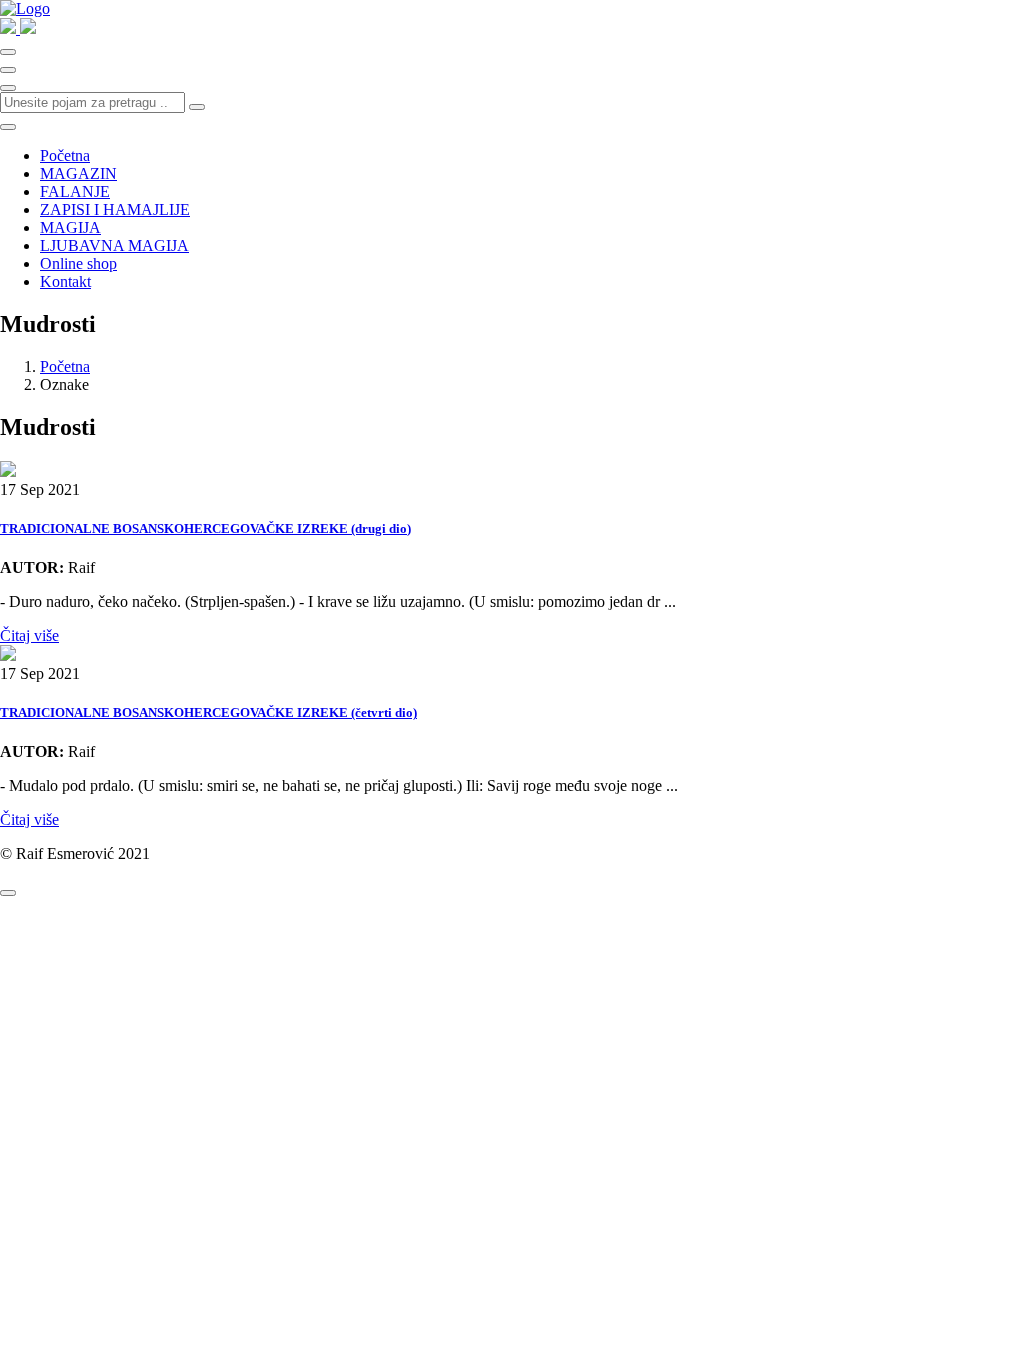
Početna (65, 155)
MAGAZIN (78, 173)
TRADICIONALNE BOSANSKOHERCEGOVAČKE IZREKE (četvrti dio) (208, 712)
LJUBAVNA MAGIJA (114, 245)
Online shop (78, 263)
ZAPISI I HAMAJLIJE (115, 209)
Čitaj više (29, 635)
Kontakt (65, 281)
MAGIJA (70, 227)
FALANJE (75, 191)
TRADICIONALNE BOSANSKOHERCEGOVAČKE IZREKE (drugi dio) (205, 528)
